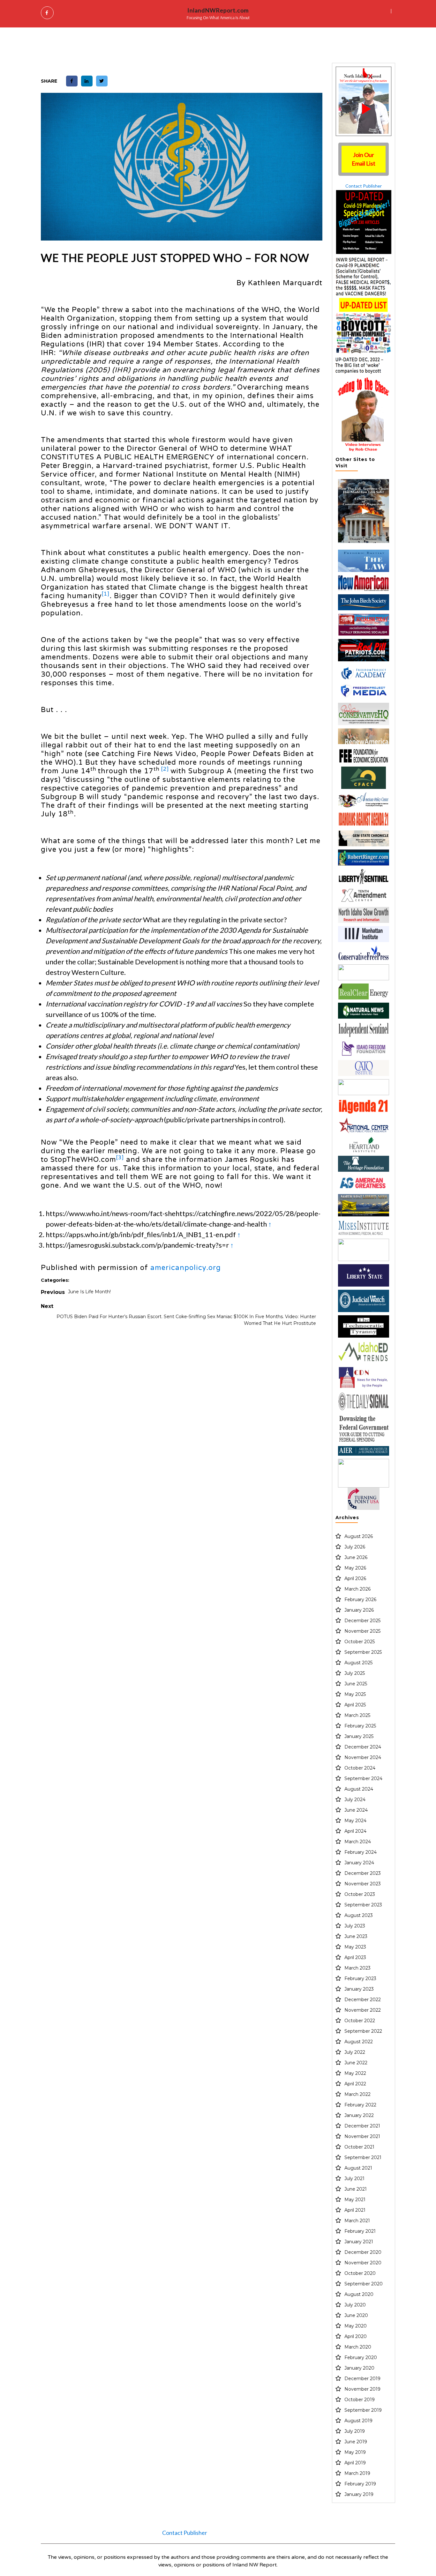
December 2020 (363, 2252)
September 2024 (363, 1778)
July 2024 (355, 1800)
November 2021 (362, 2136)
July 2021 (354, 2179)
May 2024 (355, 1821)
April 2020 (356, 2336)
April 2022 (355, 2084)
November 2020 (363, 2263)
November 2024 (363, 1757)
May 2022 (355, 2073)
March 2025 (357, 1715)
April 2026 (355, 1578)
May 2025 (355, 1694)
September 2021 (363, 2157)
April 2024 (355, 1831)
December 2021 (362, 2126)
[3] (120, 1158)
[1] (106, 594)
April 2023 (355, 1957)
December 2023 (363, 1873)
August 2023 (359, 1915)
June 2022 (356, 2063)
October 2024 (360, 1768)
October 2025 (360, 1642)
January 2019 (359, 2494)
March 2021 (357, 2221)
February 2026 (360, 1600)
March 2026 (357, 1589)
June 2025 (356, 1684)
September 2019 (363, 2410)
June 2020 (356, 2315)
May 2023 (355, 1947)
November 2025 (362, 1631)
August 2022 (359, 2042)
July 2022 (355, 2052)
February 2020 (361, 2357)
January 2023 (359, 1989)
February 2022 (360, 2105)
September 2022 (363, 2031)
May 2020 (356, 2326)
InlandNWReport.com (218, 10)
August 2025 (358, 1663)
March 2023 (357, 1968)
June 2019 (356, 2442)
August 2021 (358, 2168)
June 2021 (356, 2189)
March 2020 (358, 2347)
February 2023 (360, 1978)
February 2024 (361, 1852)
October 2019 (360, 2400)
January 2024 (359, 1863)
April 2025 (355, 1705)
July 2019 (355, 2431)
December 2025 (362, 1621)
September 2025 (363, 1652)
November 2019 (362, 2389)
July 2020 (355, 2305)
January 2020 (359, 2368)
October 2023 (360, 1894)
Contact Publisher (364, 186)
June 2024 (356, 1810)
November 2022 (363, 2010)
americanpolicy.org (186, 1268)
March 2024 (358, 1842)
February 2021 (360, 2231)
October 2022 (360, 2021)
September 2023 (363, 1905)
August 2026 (359, 1536)
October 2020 (360, 2273)
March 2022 (357, 2094)
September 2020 (364, 2284)
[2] (165, 769)
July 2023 (355, 1926)
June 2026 (356, 1557)
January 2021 (359, 2242)
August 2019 (358, 2421)
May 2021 (355, 2200)
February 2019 (360, 2484)
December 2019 (362, 2379)
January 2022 (359, 2115)
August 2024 (359, 1789)
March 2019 (357, 2473)
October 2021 (359, 2147)
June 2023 (356, 1936)
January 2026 (359, 1610)
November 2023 (363, 1884)
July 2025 (355, 1673)
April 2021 (355, 2210)
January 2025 (359, 1736)
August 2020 (359, 2294)
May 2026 (355, 1568)
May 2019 (355, 2452)
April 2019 (355, 2463)
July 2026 (355, 1547)
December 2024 (363, 1747)
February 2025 (360, 1726)
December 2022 (363, 2000)
